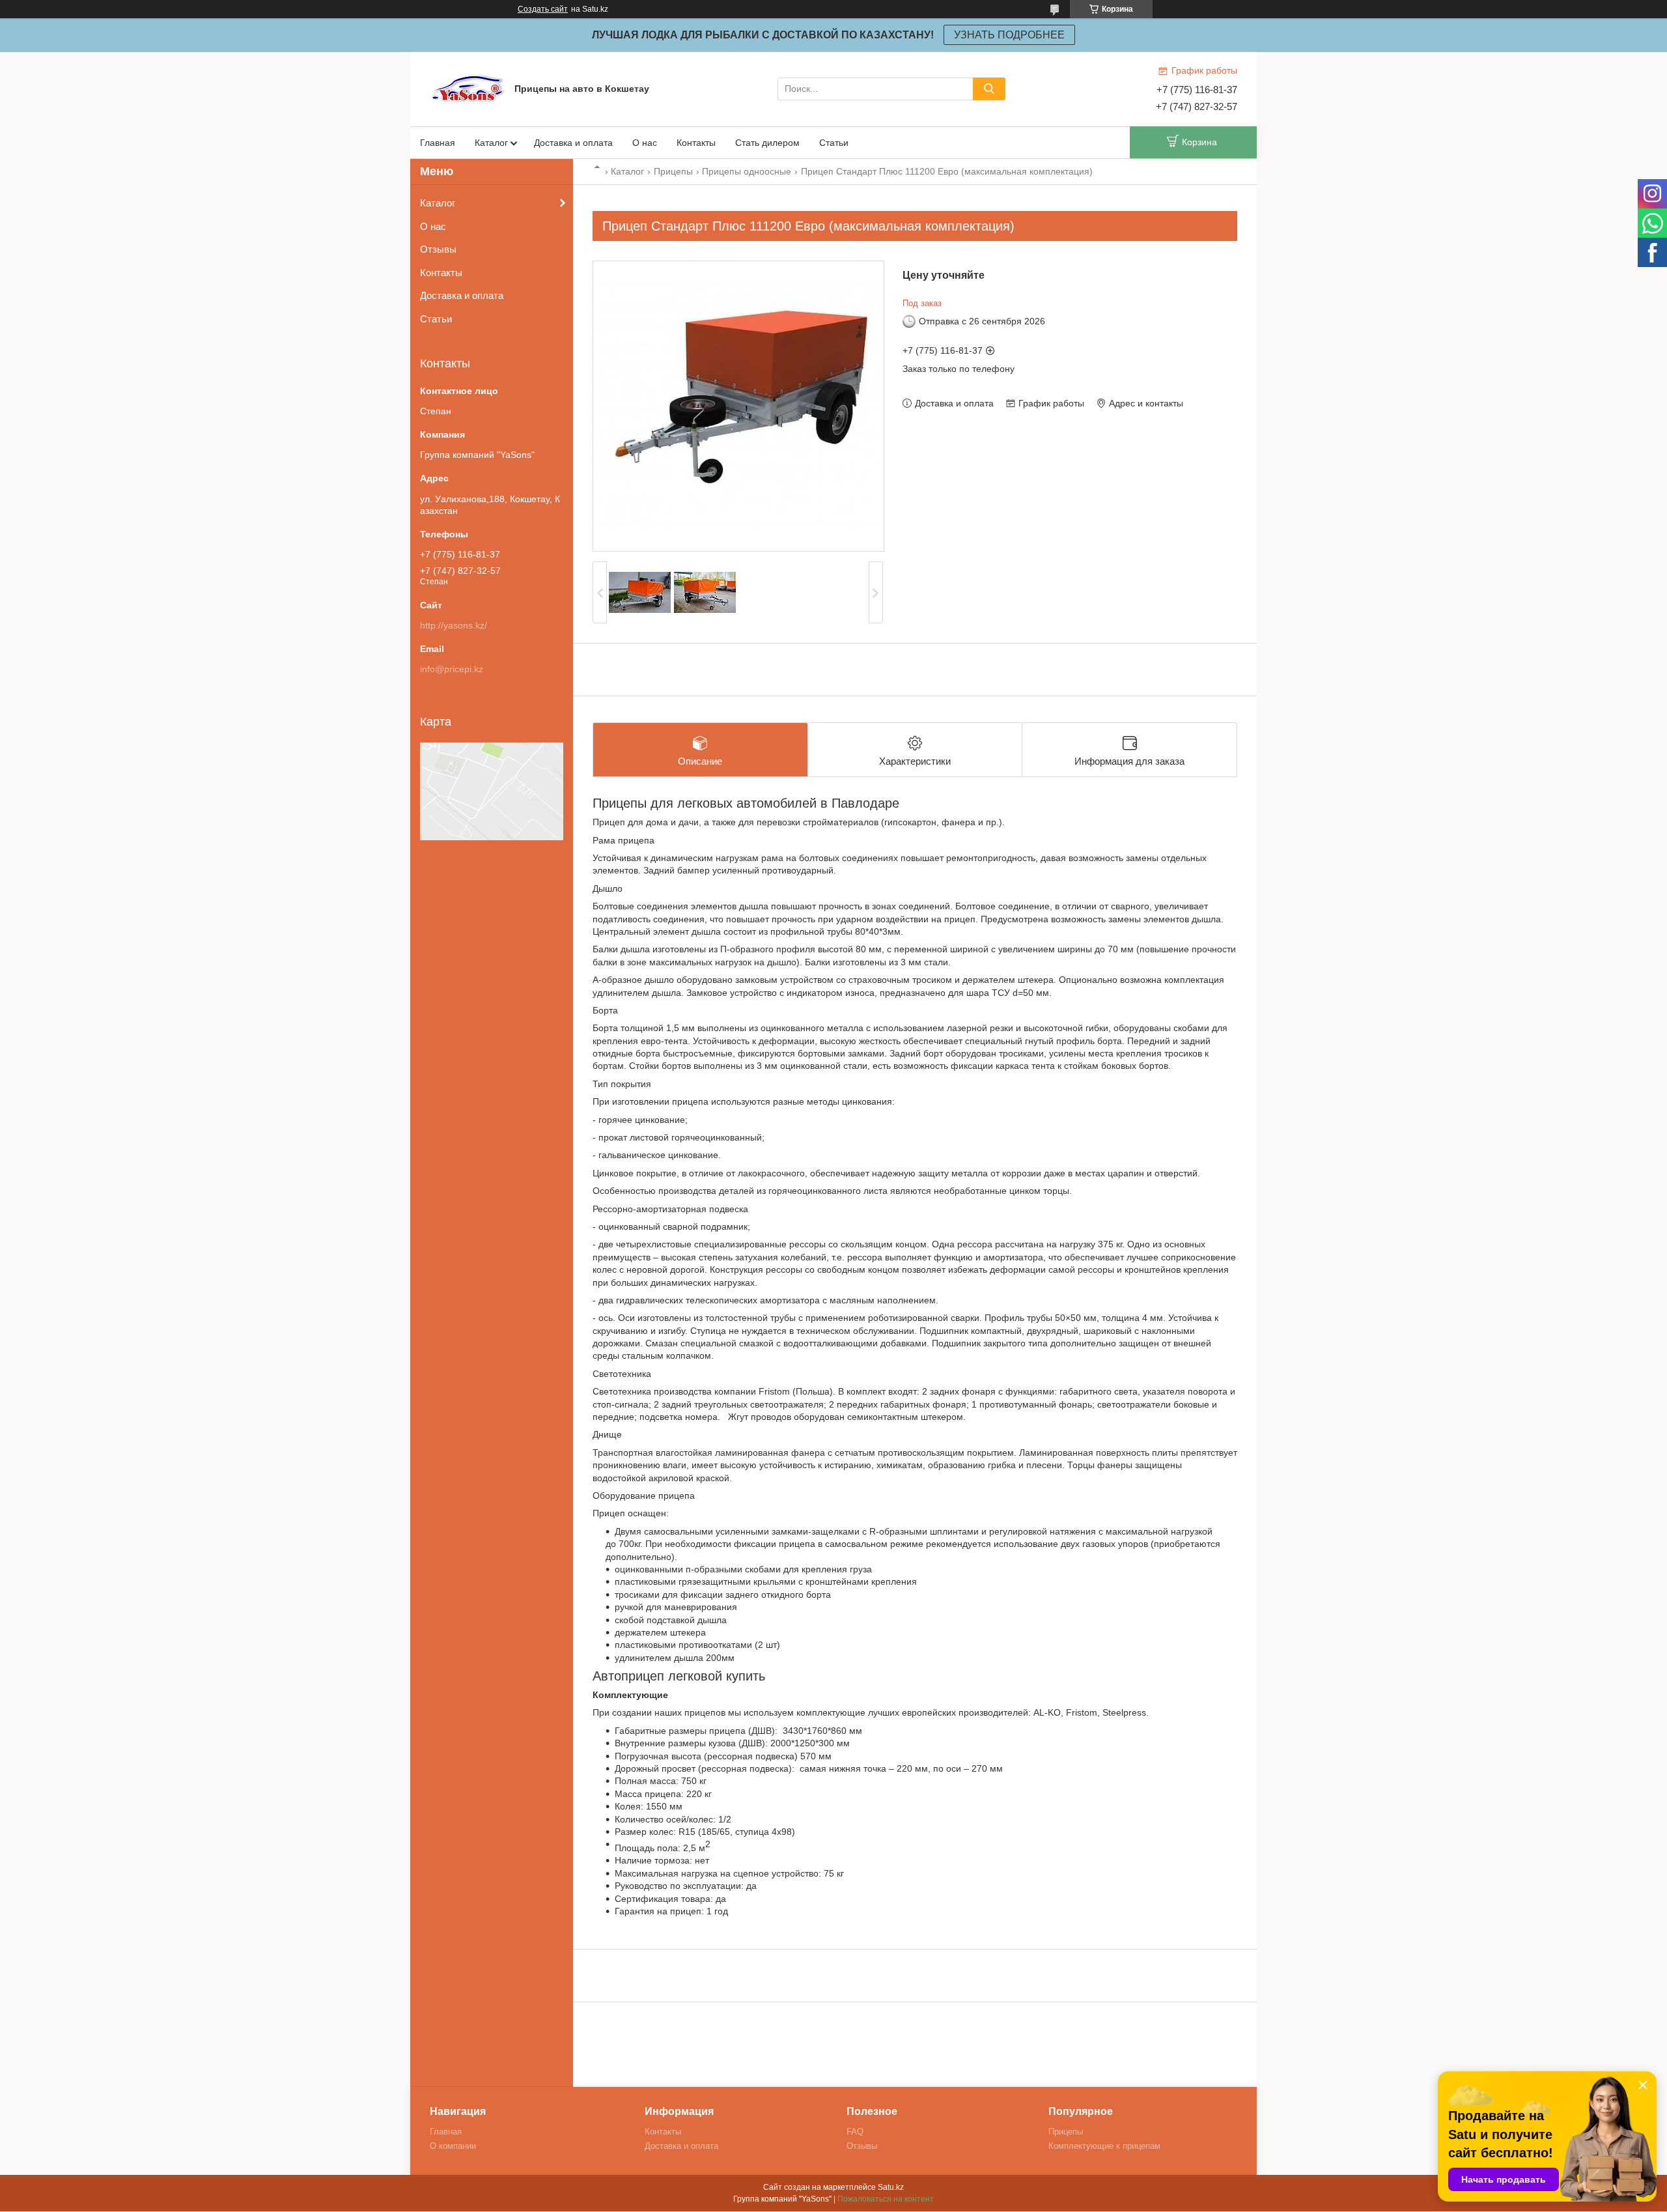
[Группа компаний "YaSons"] (469, 88)
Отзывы (438, 249)
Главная (438, 143)
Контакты (696, 143)
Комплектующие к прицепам (1104, 2146)
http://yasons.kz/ (454, 625)
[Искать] (989, 89)
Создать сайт (543, 9)
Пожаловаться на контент (886, 2199)
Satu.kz (891, 2187)
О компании (453, 2146)
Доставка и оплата (573, 143)
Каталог (491, 143)
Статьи (834, 143)
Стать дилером (767, 143)
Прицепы (673, 171)
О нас (645, 143)
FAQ (855, 2132)
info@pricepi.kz (452, 669)
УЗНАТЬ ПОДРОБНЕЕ (1009, 35)
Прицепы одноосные (747, 171)
